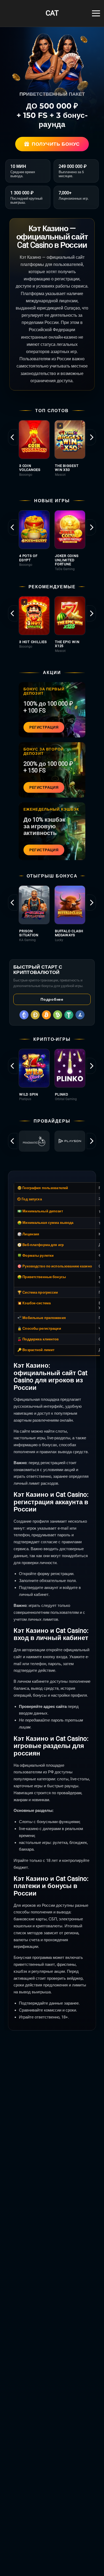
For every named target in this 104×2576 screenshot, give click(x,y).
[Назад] (13, 437)
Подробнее (52, 999)
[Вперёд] (91, 437)
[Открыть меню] (96, 13)
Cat (52, 13)
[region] (52, 452)
